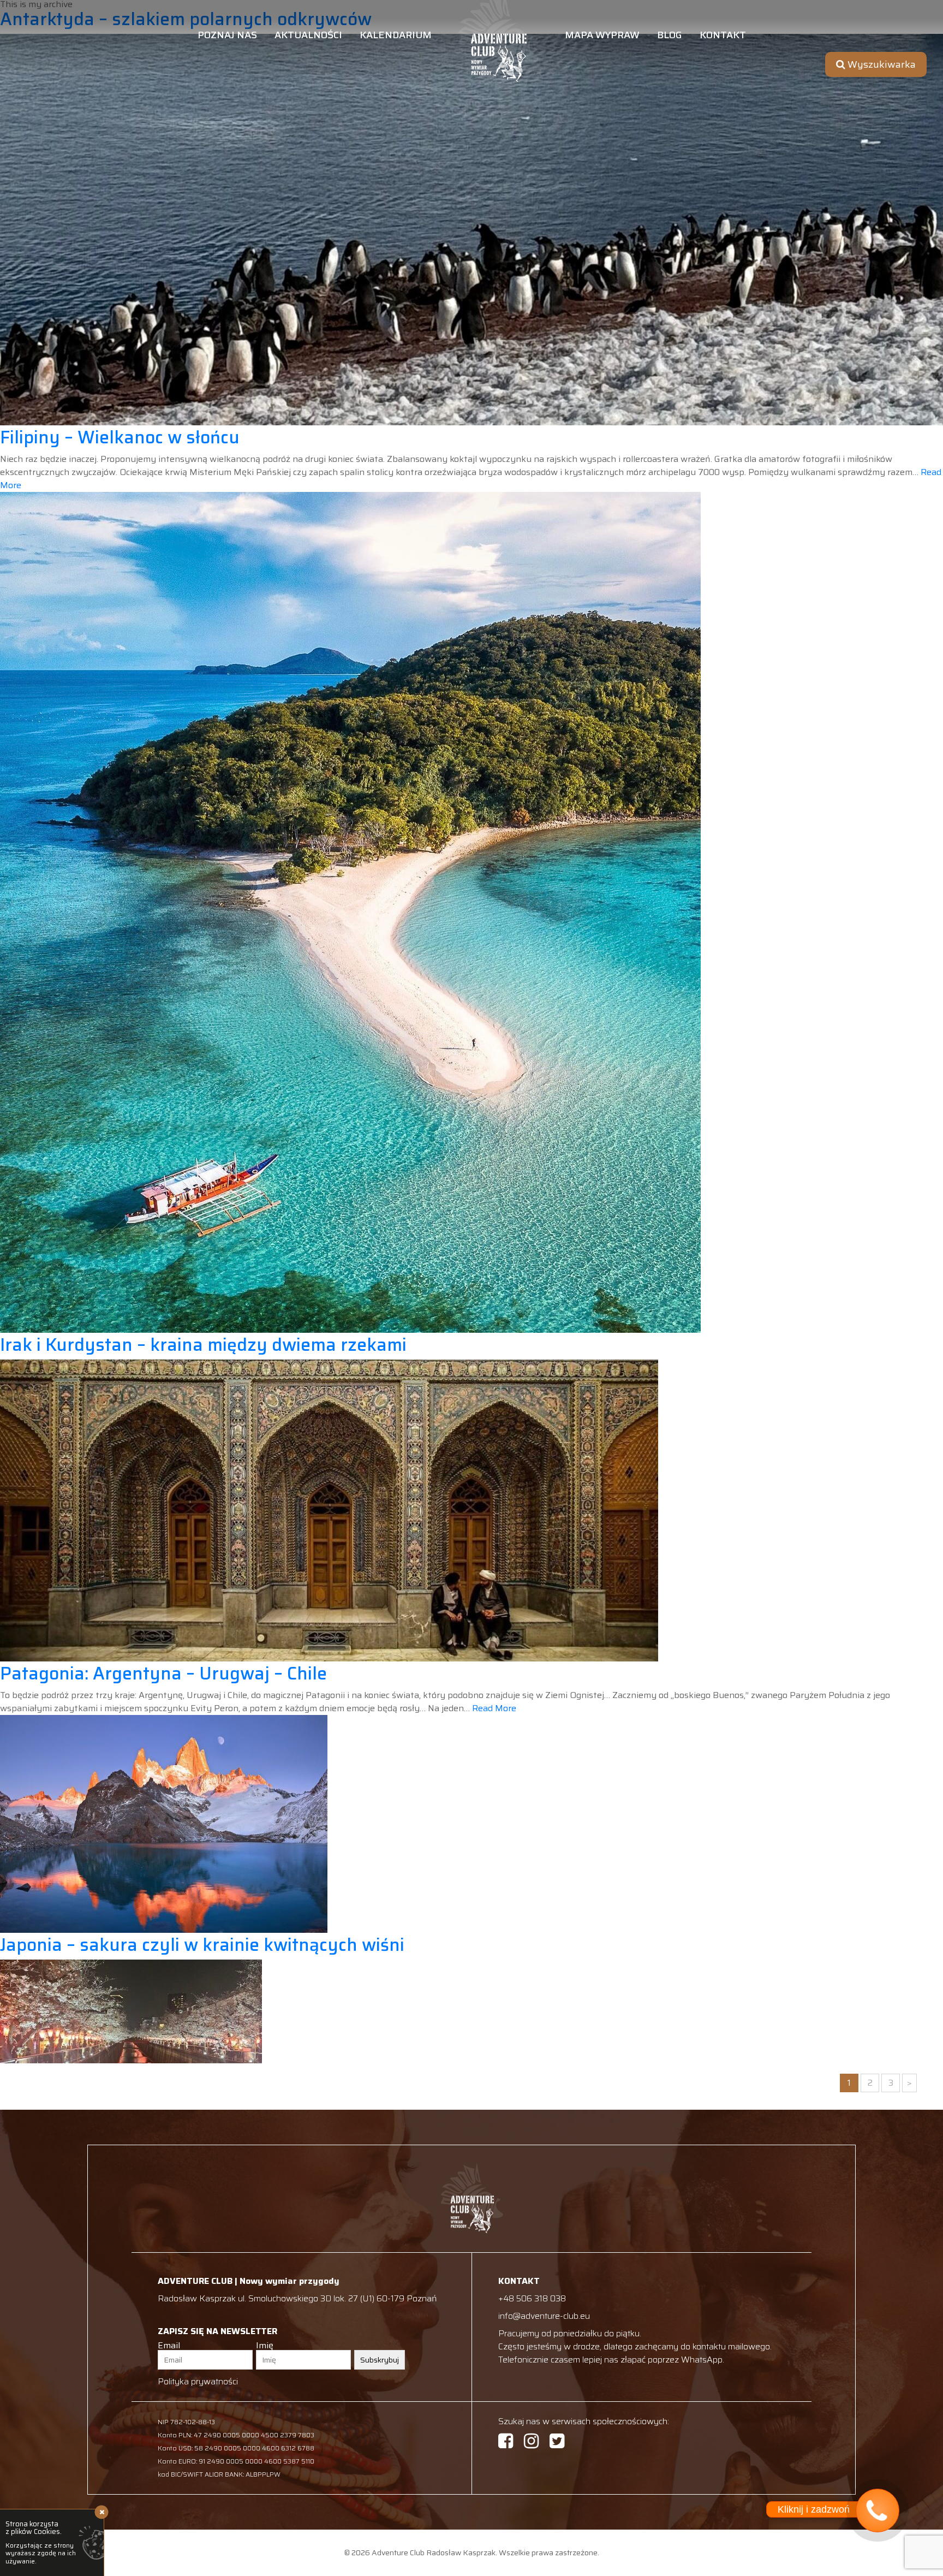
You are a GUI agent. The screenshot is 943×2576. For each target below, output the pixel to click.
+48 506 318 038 (532, 2298)
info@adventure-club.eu (544, 2316)
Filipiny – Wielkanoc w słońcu (120, 437)
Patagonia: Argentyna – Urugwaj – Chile (163, 1673)
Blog (670, 36)
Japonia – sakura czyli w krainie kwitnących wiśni (202, 1945)
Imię (265, 2346)
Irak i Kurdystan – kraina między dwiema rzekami (203, 1345)
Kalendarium (396, 36)
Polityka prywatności (198, 2381)
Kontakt (723, 36)
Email (169, 2346)
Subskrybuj (380, 2360)
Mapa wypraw (602, 36)
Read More (494, 1708)
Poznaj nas (227, 36)
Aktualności (308, 36)
